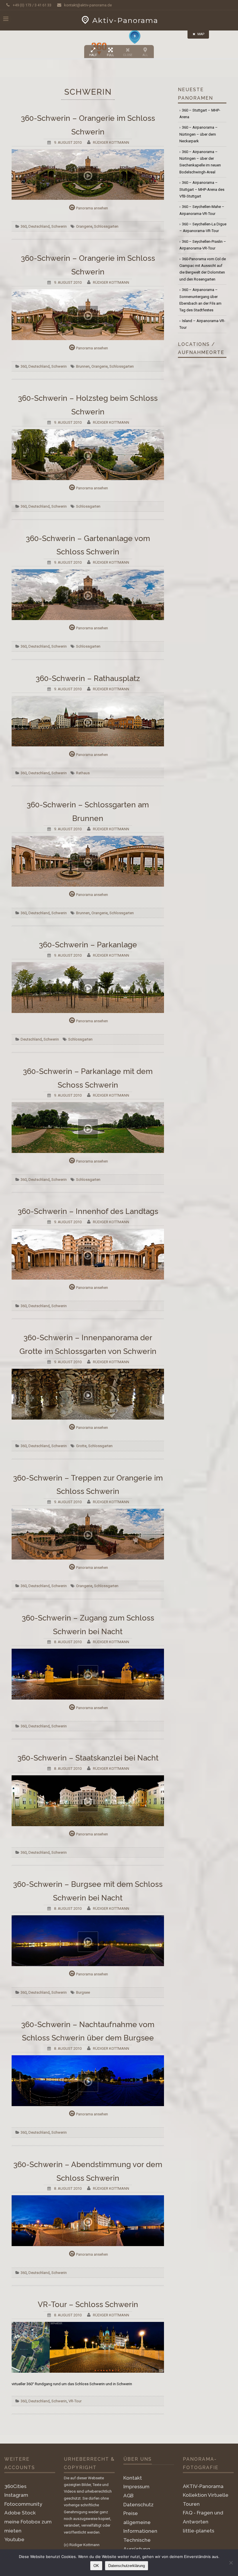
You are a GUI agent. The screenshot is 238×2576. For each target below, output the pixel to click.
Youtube (14, 2539)
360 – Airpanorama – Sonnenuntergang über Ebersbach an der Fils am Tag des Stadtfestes (200, 300)
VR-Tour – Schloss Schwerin (88, 2304)
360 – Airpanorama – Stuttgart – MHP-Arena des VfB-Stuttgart (202, 189)
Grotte (81, 1446)
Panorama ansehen (92, 208)
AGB (128, 2496)
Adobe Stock (20, 2513)
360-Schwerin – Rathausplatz (88, 678)
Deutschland (39, 226)
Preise (131, 2513)
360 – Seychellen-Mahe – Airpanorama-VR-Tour (202, 210)
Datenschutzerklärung (127, 2566)
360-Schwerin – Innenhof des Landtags (88, 1211)
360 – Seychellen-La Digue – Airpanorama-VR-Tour (203, 227)
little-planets (199, 2531)
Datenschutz (138, 2505)
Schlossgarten (106, 226)
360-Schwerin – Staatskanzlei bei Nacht (88, 1758)
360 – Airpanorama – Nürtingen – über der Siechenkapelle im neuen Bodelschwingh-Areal (200, 162)
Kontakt (133, 2478)
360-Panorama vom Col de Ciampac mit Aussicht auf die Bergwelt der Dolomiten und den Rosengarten (203, 269)
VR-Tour (75, 2401)
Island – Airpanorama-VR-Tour (202, 324)
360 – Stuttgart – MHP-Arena (200, 114)
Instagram (16, 2495)
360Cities (15, 2486)
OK (96, 2566)
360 (24, 226)
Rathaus (83, 773)
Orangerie (84, 226)
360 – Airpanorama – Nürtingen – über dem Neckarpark (199, 134)
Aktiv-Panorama (125, 20)
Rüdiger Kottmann (111, 142)
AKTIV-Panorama (203, 2486)
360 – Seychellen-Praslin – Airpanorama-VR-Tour (203, 245)
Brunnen (83, 366)
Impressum (136, 2487)
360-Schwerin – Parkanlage (88, 945)
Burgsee (83, 1992)
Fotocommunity (23, 2504)
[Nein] (231, 2563)
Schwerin (59, 226)
